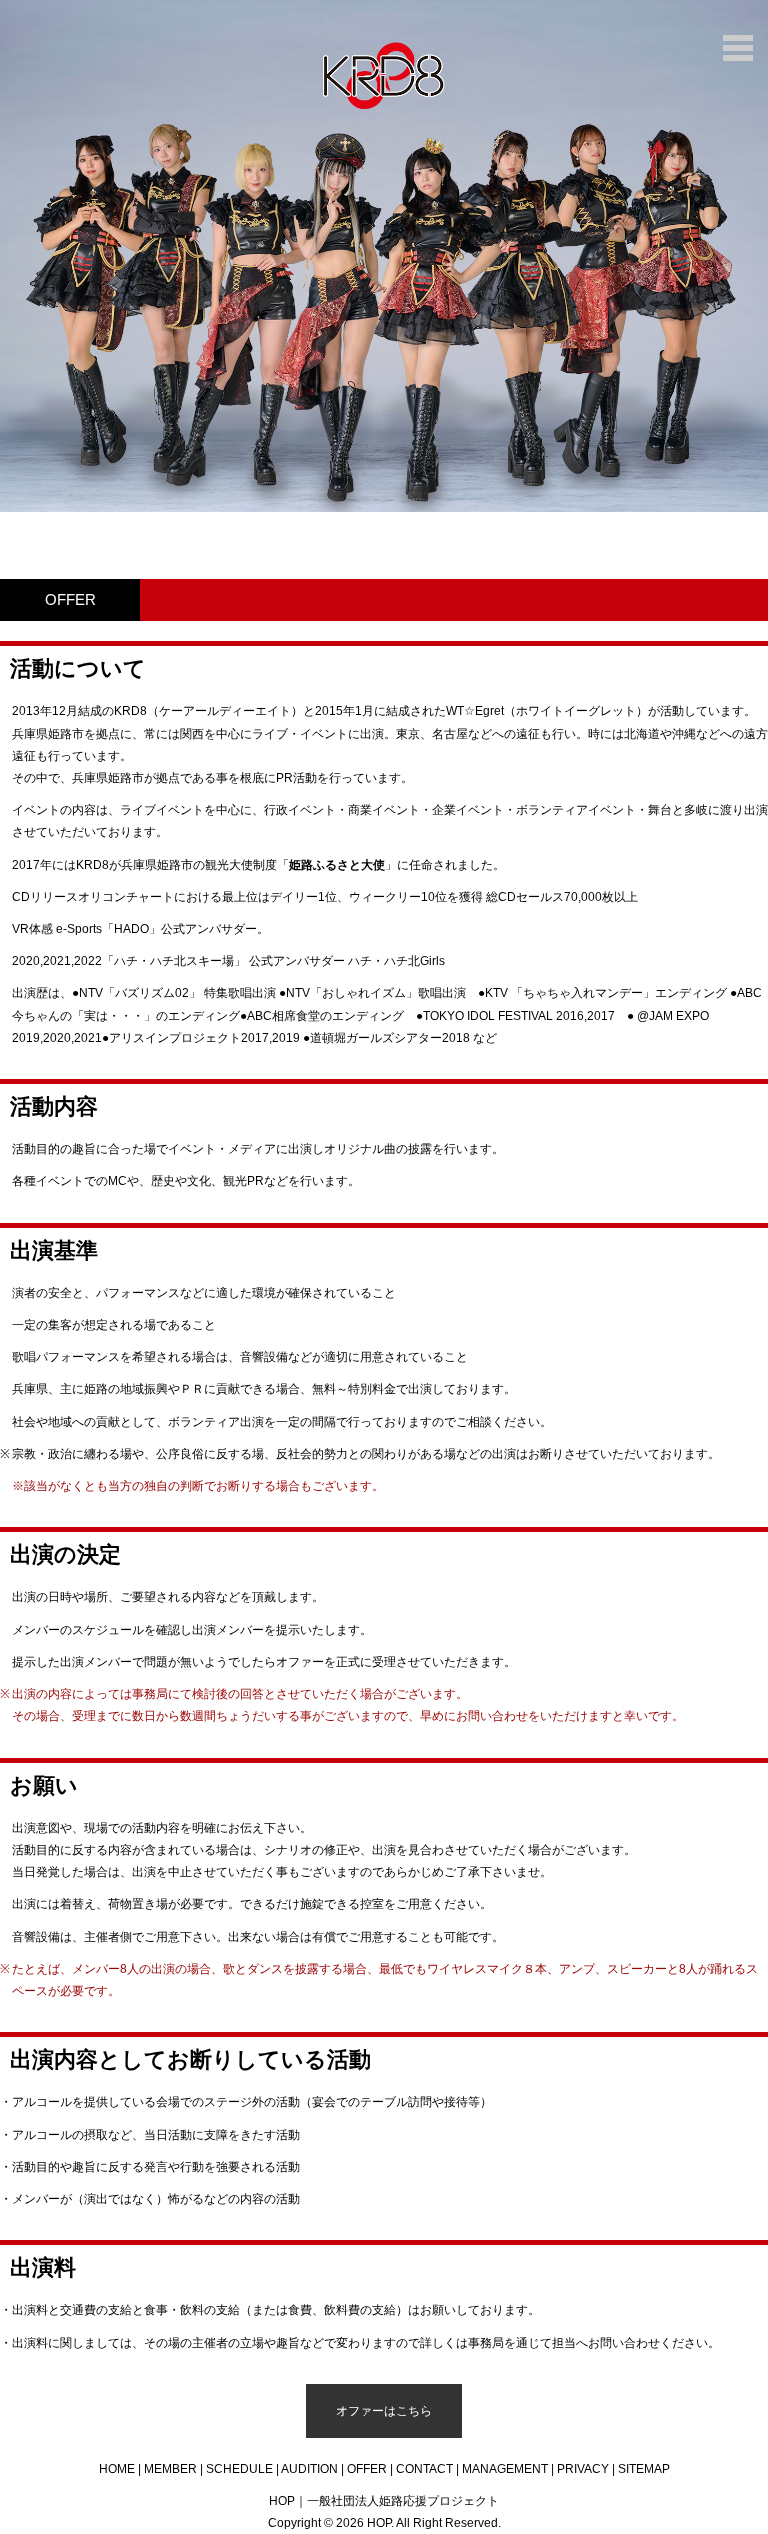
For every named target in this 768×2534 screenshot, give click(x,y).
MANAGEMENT (505, 2469)
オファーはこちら (384, 2411)
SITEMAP (644, 2469)
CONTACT (424, 2469)
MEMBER (170, 2469)
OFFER (367, 2469)
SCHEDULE (239, 2469)
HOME (117, 2469)
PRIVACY (583, 2469)
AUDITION (309, 2469)
